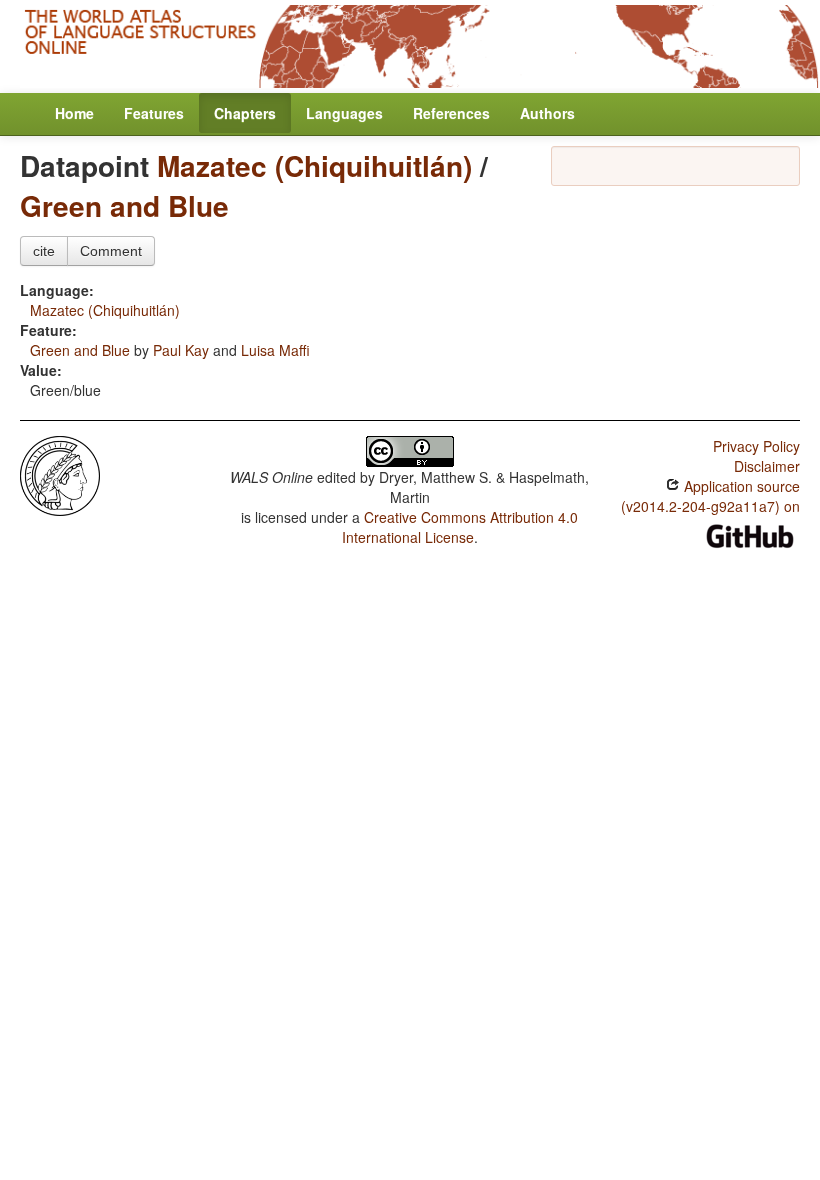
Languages (344, 113)
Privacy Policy (756, 446)
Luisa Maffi (275, 350)
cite (44, 251)
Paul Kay (181, 350)
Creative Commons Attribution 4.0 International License (460, 527)
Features (154, 113)
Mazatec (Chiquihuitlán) (314, 165)
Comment (111, 251)
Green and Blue (124, 205)
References (451, 113)
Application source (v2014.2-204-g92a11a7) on (710, 496)
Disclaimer (767, 466)
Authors (547, 113)
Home (74, 113)
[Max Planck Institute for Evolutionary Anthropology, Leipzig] (60, 474)
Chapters (245, 113)
